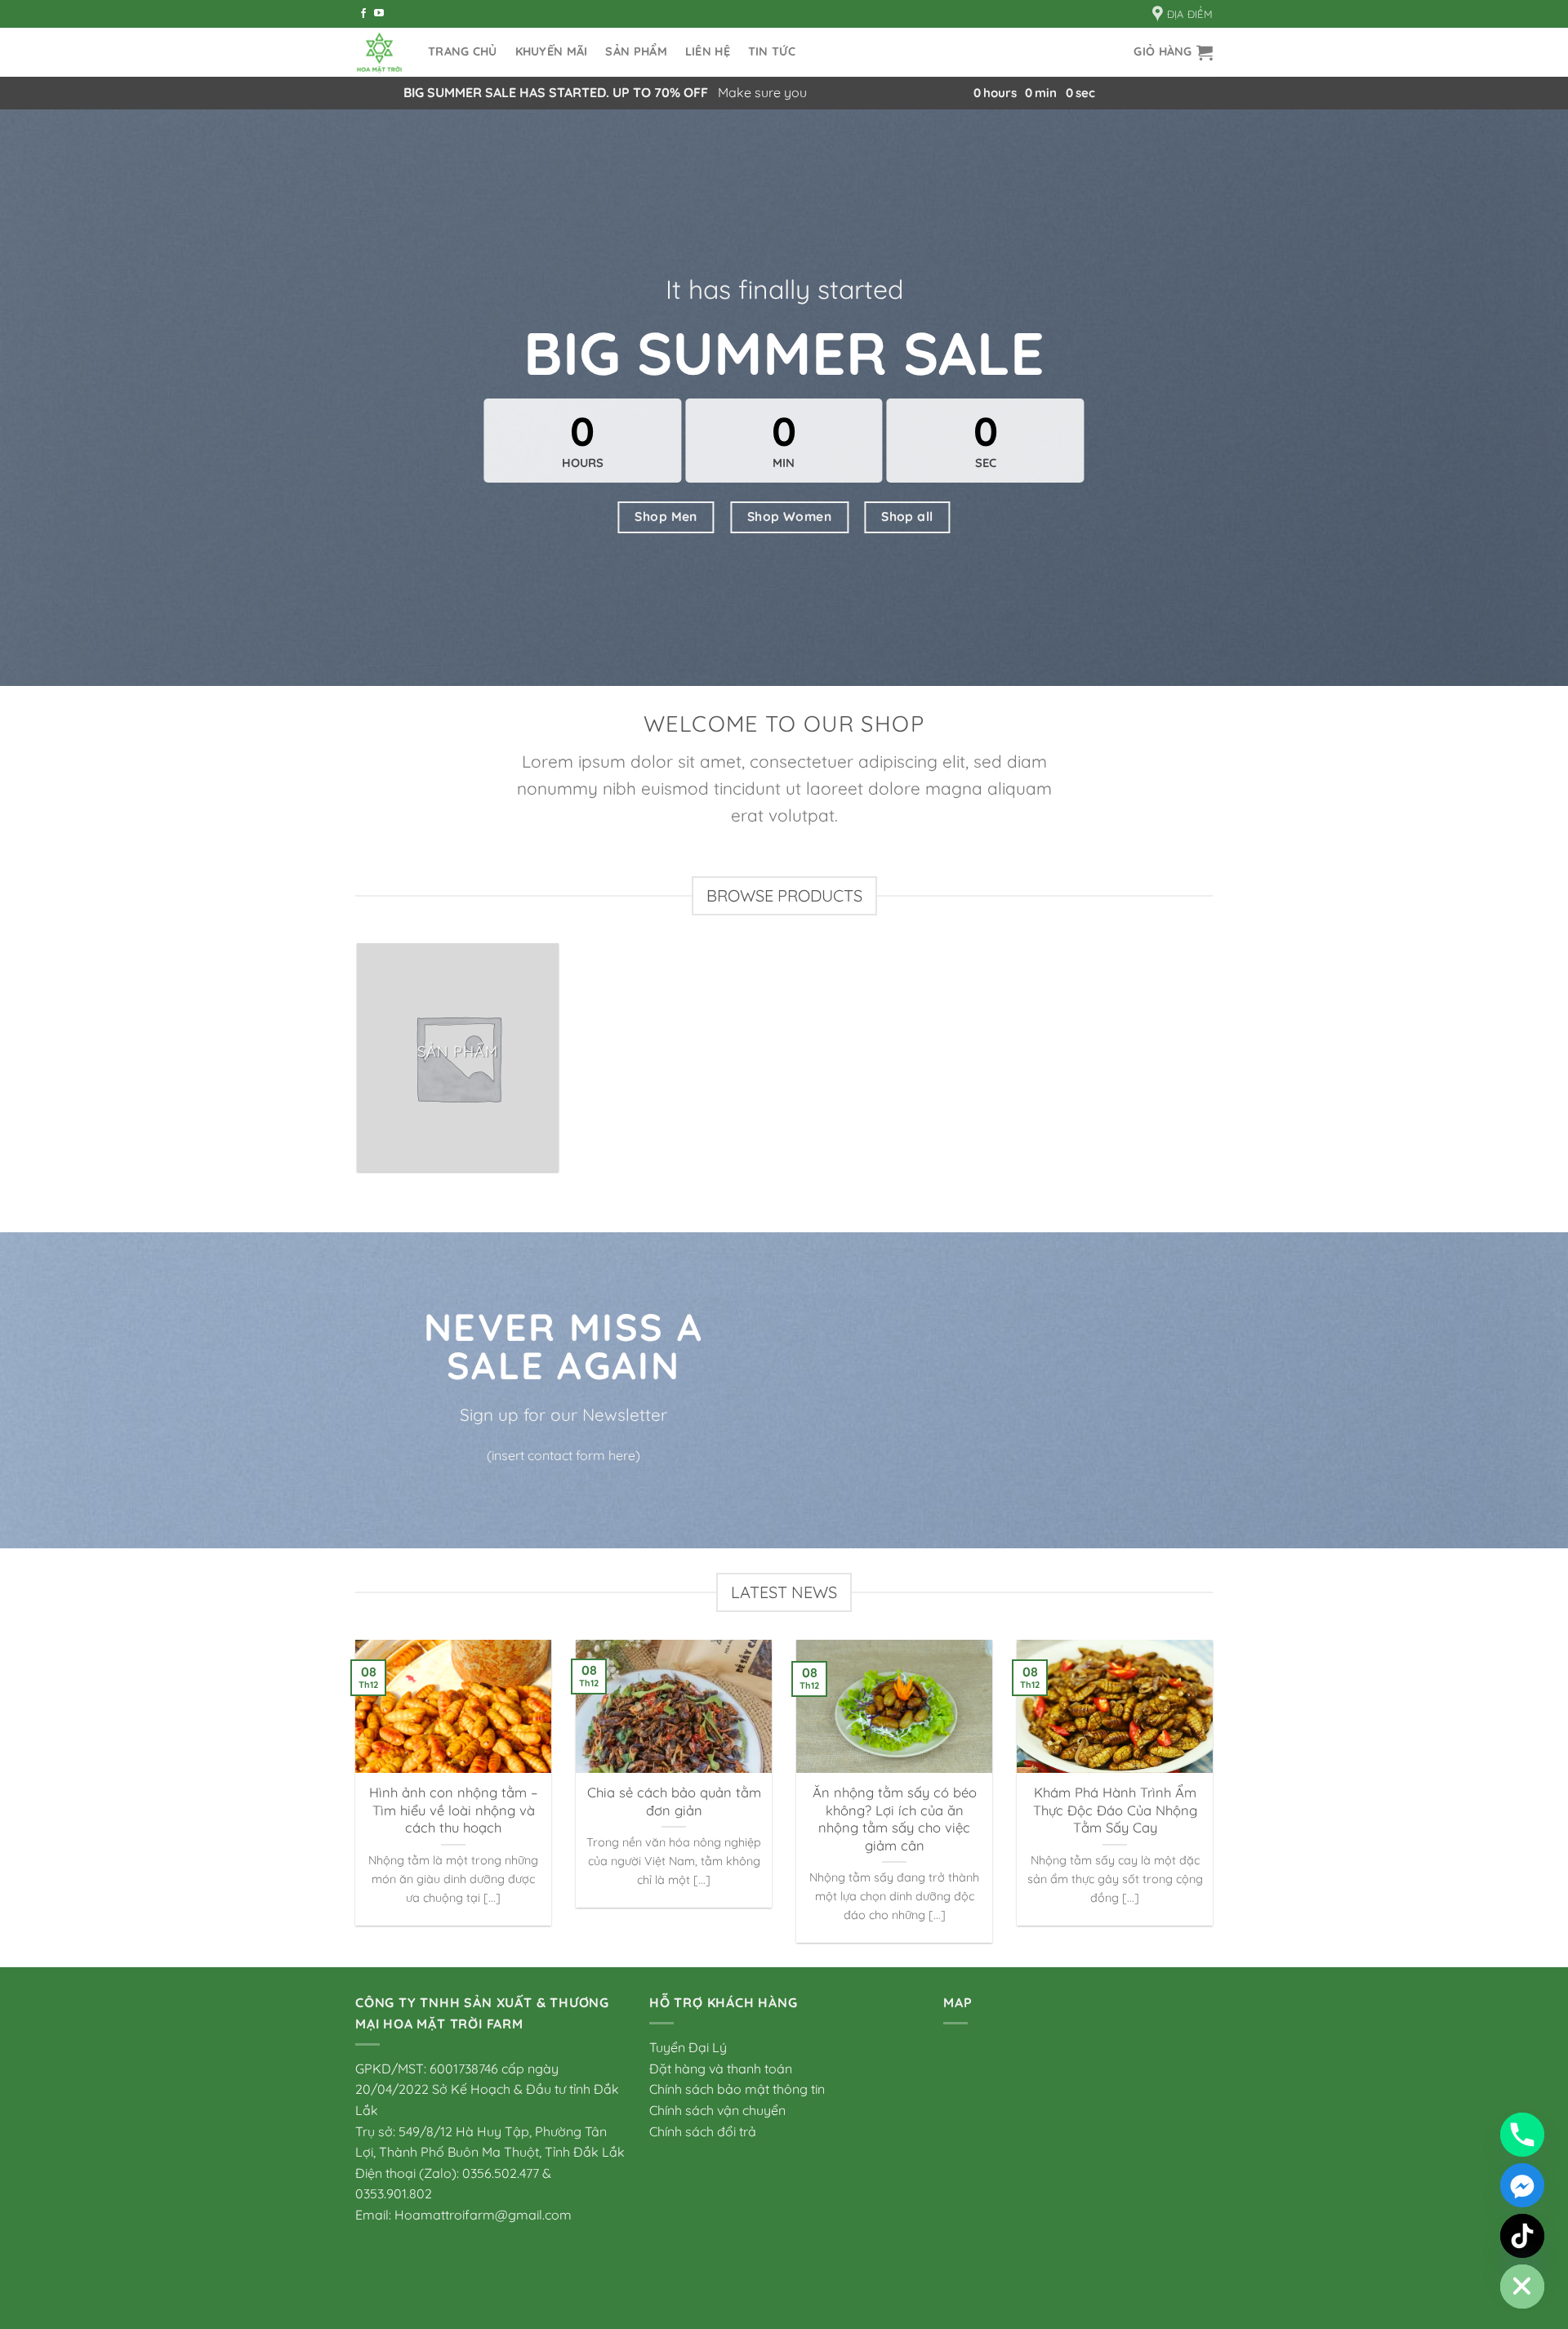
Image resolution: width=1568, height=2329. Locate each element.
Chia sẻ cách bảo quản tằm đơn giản (674, 1801)
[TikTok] (1522, 2236)
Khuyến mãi (552, 51)
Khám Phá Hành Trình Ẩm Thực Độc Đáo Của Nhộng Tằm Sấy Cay (1115, 1810)
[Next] (1216, 1802)
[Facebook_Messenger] (1522, 2185)
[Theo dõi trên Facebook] (363, 14)
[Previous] (352, 1802)
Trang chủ (463, 51)
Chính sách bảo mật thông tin (737, 2089)
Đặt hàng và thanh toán (721, 2068)
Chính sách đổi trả (703, 2131)
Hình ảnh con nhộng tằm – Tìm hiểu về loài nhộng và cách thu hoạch (453, 1810)
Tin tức (772, 51)
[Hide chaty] (1522, 2287)
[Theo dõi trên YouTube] (379, 14)
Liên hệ (708, 51)
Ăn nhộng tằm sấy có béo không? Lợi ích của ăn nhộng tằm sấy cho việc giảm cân (895, 1819)
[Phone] (1522, 2135)
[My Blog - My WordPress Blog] (379, 53)
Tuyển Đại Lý (688, 2047)
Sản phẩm (636, 51)
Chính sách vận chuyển (717, 2110)
